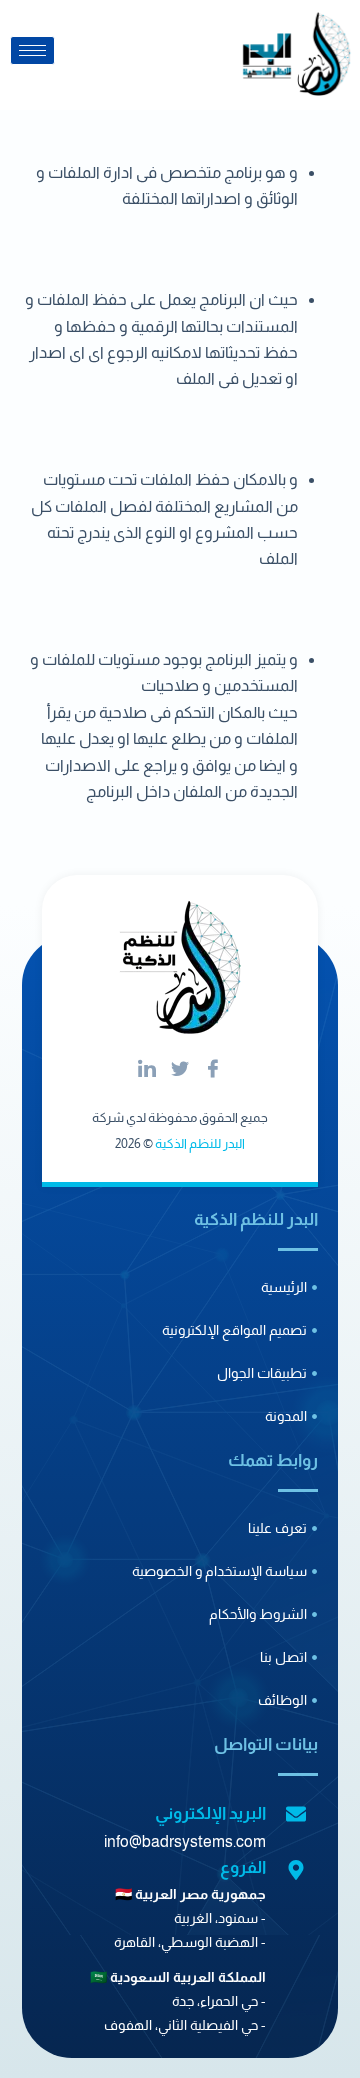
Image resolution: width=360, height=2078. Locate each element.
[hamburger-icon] (32, 50)
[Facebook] (213, 1070)
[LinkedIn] (147, 1070)
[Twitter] (180, 1070)
